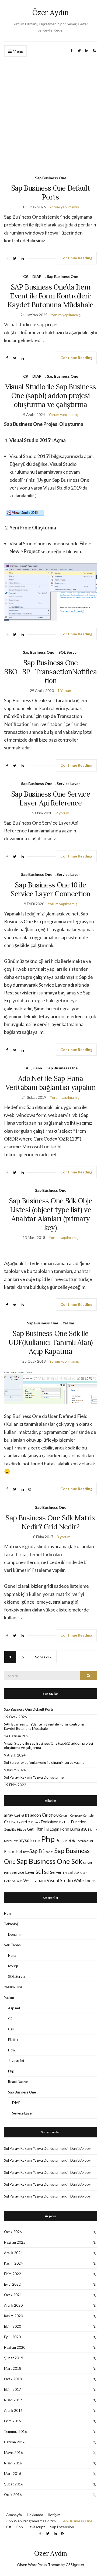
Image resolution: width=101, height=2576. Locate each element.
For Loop (65, 1822)
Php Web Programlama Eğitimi (31, 2521)
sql (39, 1871)
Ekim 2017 (13, 2389)
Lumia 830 (79, 1829)
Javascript (16, 2061)
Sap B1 (37, 1851)
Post (60, 1840)
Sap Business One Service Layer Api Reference (50, 798)
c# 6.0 (53, 1815)
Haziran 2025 (15, 2242)
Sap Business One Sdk (49, 1861)
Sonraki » (43, 1657)
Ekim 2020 (13, 2326)
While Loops (85, 1881)
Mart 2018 (13, 2368)
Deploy (16, 1822)
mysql (25, 1840)
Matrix (93, 1829)
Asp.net (14, 2008)
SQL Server (68, 652)
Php (48, 1839)
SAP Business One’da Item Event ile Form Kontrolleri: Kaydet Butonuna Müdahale (50, 296)
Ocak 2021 (13, 2295)
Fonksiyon (50, 1822)
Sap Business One (51, 178)
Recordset (13, 1852)
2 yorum (62, 813)
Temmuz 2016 (15, 2432)
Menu (17, 51)
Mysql (13, 1966)
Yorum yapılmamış (64, 207)
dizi (24, 1822)
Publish (70, 1841)
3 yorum (64, 1537)
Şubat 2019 (14, 2358)
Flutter (13, 2040)
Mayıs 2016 (13, 2453)
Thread (68, 1873)
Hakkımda (35, 2515)
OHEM (36, 1841)
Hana (37, 1068)
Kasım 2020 (13, 2316)
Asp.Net (19, 1815)
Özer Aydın (50, 13)
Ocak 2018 (13, 2379)
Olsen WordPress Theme (39, 2565)
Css (7, 1822)
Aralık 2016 (13, 2410)
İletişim (54, 2515)
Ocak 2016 (13, 2495)
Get (30, 1829)
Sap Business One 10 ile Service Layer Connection (50, 889)
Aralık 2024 (13, 2253)
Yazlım (68, 1323)
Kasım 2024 (13, 2263)
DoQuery (34, 1822)
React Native (18, 2082)
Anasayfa (14, 2515)
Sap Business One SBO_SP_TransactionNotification (50, 672)
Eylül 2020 (12, 2337)
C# (26, 276)
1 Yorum (64, 691)
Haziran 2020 (15, 2347)
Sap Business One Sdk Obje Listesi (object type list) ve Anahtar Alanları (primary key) (51, 1214)
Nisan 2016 (13, 2463)
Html (40, 1829)
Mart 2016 (13, 2474)
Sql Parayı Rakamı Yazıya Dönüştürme (34, 1777)
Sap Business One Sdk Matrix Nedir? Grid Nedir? (50, 1522)
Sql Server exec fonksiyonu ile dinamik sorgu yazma (44, 1762)
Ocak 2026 (13, 2232)
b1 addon (33, 1815)
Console (88, 1815)
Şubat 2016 (14, 2484)
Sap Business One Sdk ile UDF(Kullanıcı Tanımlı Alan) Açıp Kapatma (50, 1342)
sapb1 (50, 1852)
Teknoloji (11, 1924)
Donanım (15, 1934)
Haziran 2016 (15, 2442)
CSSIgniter (75, 2565)
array (8, 1815)
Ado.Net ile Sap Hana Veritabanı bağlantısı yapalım (50, 1083)
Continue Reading (76, 258)
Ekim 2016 (13, 2421)
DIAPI (37, 276)
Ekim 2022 (13, 2274)
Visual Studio (60, 1880)
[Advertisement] (50, 114)
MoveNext (11, 1841)
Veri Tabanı (34, 1880)
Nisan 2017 (13, 2400)
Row (26, 1852)
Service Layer (68, 784)
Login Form (59, 1829)
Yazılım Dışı (13, 1987)
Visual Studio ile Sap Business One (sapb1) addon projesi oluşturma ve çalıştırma (51, 396)
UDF (76, 1873)
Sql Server (53, 1872)
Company (76, 1815)
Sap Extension (62, 2527)
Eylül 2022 (12, 2284)
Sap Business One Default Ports (50, 192)
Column (64, 1815)
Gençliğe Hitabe (15, 1829)
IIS (47, 1829)
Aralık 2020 (13, 2305)
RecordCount (84, 1841)
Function (79, 1822)
